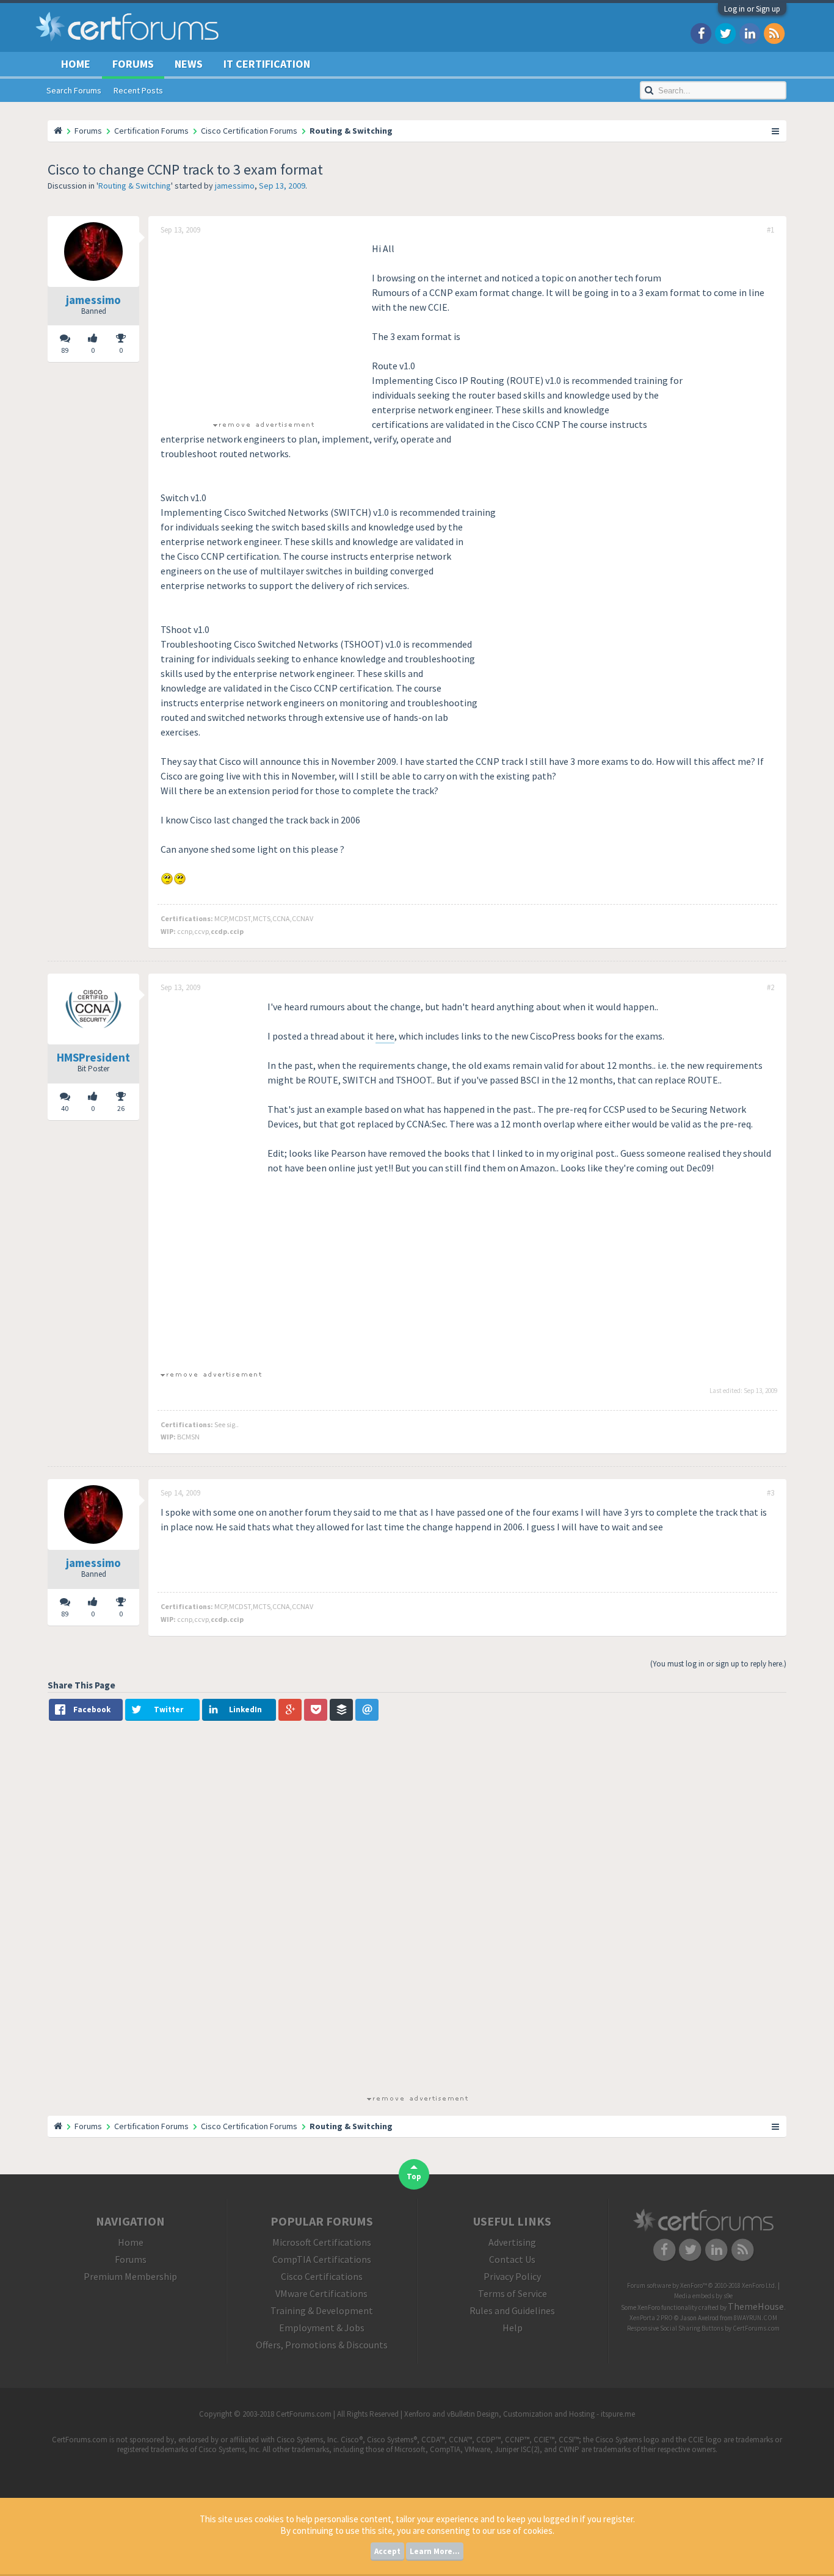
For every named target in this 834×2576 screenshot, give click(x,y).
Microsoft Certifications (322, 2242)
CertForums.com (756, 2328)
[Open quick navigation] (776, 131)
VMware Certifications (321, 2293)
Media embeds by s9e (703, 2296)
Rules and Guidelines (512, 2310)
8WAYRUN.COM (756, 2318)
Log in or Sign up (752, 9)
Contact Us (512, 2259)
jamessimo (235, 186)
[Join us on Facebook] (701, 33)
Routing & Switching (135, 186)
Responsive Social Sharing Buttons (675, 2328)
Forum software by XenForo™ (702, 2285)
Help (513, 2328)
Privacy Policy (512, 2276)
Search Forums (74, 90)
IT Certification (267, 64)
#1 (771, 230)
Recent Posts (138, 90)
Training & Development (322, 2310)
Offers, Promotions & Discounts (322, 2345)
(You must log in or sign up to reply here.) (718, 1664)
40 (65, 1108)
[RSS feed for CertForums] (774, 33)
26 (121, 1108)
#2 (771, 988)
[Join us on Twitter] (725, 33)
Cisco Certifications (322, 2276)
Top (414, 2176)
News (189, 64)
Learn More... (435, 2551)
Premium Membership (130, 2276)
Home (76, 64)
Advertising (512, 2242)
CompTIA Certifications (322, 2259)
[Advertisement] (263, 327)
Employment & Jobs (322, 2328)
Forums (133, 64)
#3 (771, 1493)
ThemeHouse (756, 2306)
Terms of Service (513, 2293)
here (385, 1036)
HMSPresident (93, 1057)
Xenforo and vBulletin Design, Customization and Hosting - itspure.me (520, 2414)
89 (65, 350)
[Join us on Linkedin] (750, 33)
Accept (387, 2551)
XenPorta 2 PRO (651, 2318)
